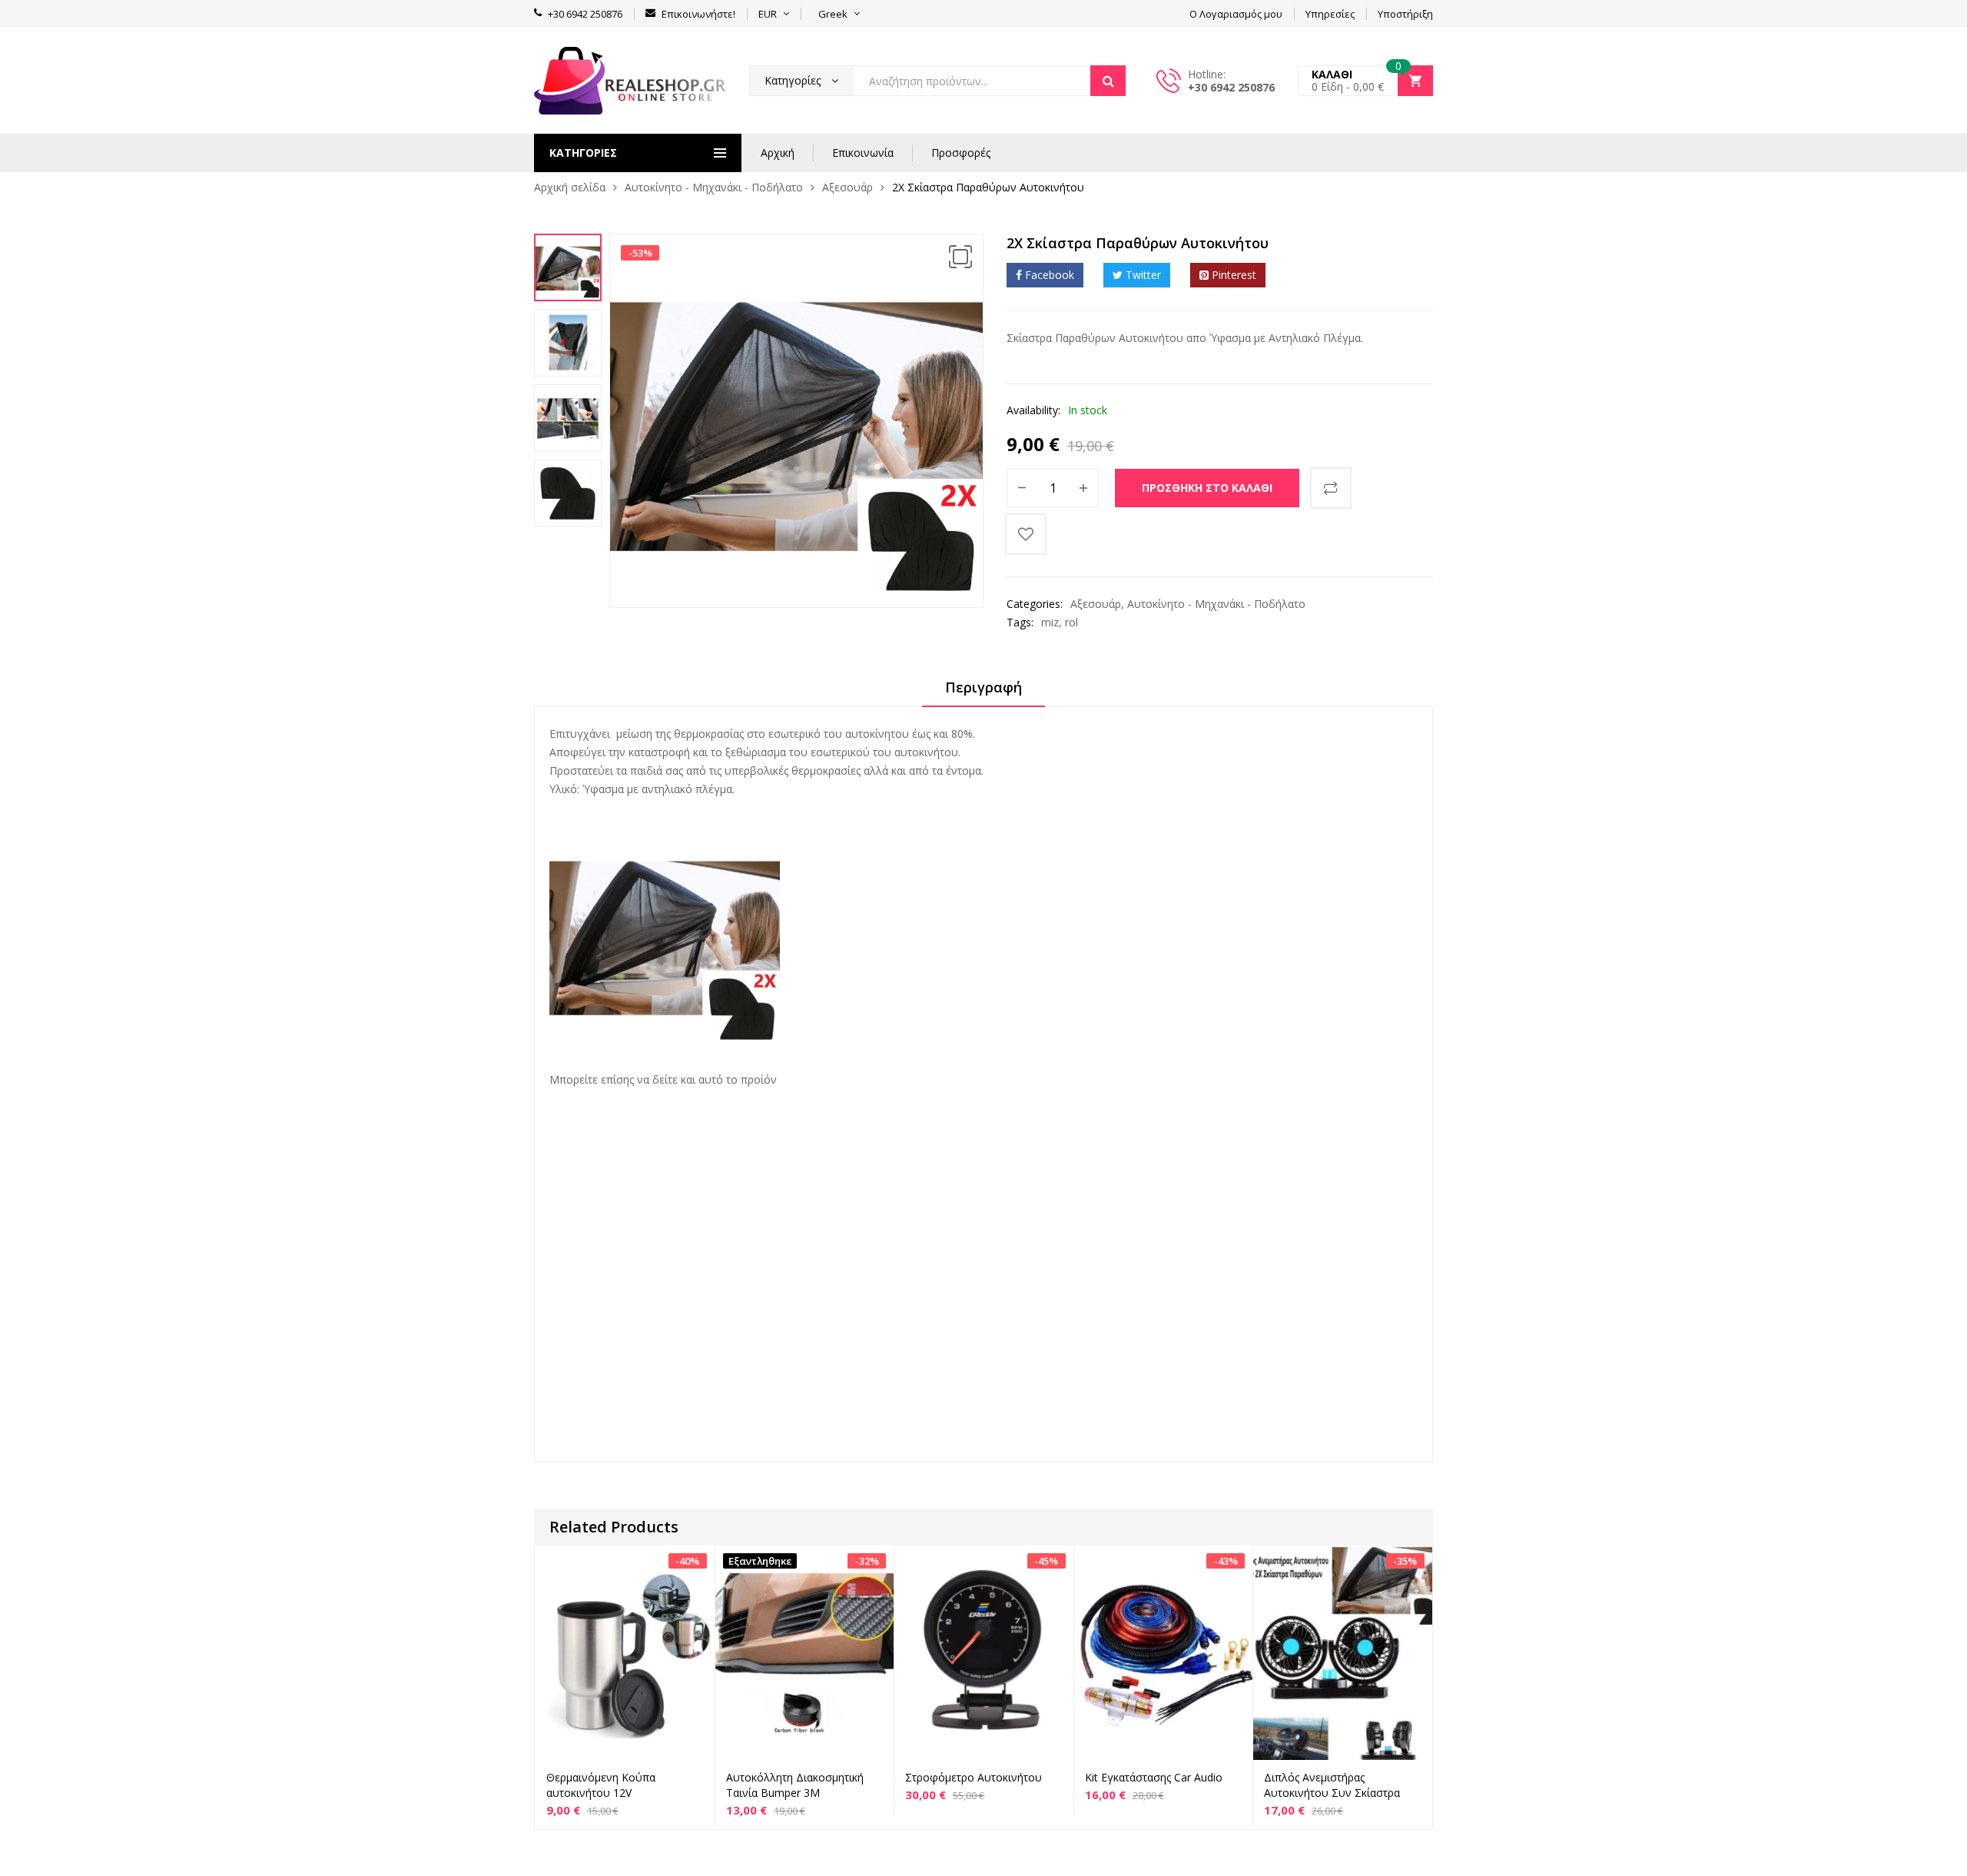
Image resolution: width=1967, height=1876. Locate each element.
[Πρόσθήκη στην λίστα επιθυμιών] (1026, 534)
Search (1108, 81)
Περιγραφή (983, 687)
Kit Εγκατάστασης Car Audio (1154, 1777)
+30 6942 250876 (1231, 87)
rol (1071, 622)
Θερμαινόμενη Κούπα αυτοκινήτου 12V (601, 1785)
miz (1050, 622)
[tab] (983, 692)
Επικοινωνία (863, 153)
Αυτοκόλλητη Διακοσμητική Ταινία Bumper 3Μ (795, 1785)
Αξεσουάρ (848, 187)
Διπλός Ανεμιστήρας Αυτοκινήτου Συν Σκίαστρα (1332, 1785)
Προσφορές (961, 153)
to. (602, 1205)
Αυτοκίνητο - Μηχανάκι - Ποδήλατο (714, 187)
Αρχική (778, 153)
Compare (1331, 488)
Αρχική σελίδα (570, 187)
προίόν (759, 1079)
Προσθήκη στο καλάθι (1207, 488)
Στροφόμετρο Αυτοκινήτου (974, 1777)
